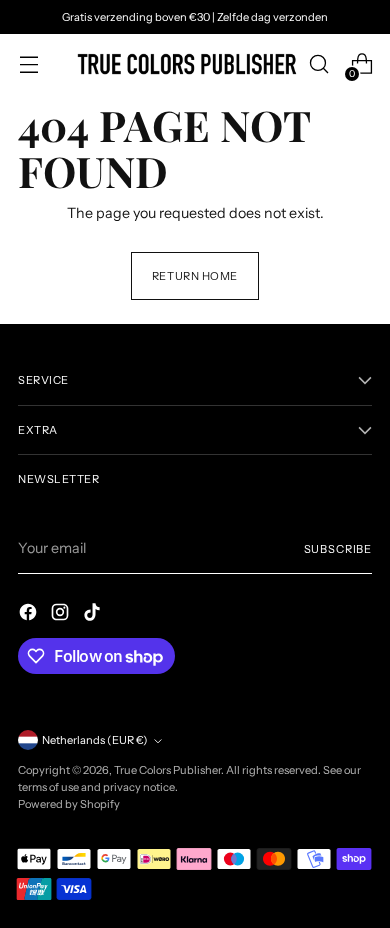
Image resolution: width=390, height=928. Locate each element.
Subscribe (338, 549)
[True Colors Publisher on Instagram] (62, 615)
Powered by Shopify (69, 804)
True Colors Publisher (167, 770)
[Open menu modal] (28, 64)
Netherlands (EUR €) (95, 740)
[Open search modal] (318, 64)
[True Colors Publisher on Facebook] (30, 615)
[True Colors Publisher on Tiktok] (94, 615)
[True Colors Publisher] (187, 64)
